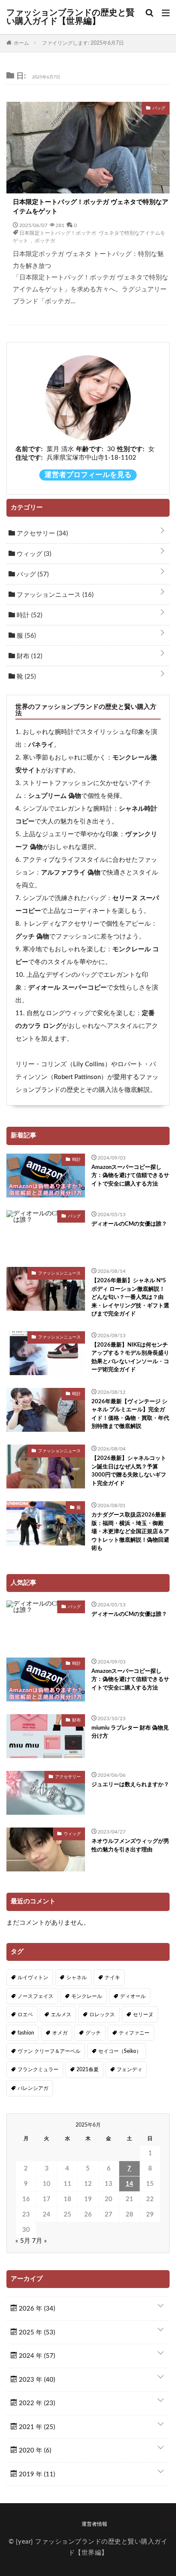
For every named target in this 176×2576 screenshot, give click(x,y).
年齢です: (90, 449)
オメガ (60, 2033)
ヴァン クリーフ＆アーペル (49, 2051)
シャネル (76, 1977)
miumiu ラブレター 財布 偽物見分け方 (130, 1732)
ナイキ (112, 1977)
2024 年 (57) (36, 2356)
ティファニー (134, 2033)
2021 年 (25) (36, 2427)
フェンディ (129, 2069)
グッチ (93, 2033)
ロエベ (25, 2015)
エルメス (61, 2015)
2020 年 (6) (34, 2451)
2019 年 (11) (36, 2474)
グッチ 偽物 (32, 937)
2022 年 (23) (36, 2403)
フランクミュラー (38, 2069)
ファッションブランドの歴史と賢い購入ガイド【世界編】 (70, 17)
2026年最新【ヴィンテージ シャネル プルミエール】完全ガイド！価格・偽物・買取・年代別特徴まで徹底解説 (130, 1414)
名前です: (29, 449)
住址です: (29, 458)
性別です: (131, 449)
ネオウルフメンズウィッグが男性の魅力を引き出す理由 (130, 1846)
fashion (26, 2033)
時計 (29, 615)
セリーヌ (143, 2015)
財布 (29, 656)
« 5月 (23, 2241)
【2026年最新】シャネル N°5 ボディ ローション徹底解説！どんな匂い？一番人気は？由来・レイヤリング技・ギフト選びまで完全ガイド (130, 1297)
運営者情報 (94, 2524)
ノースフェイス (35, 1996)
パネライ (41, 745)
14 (129, 2184)
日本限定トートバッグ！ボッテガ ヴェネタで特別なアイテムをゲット (91, 207)
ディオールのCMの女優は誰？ (129, 1224)
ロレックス (102, 2015)
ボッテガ (45, 240)
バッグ (32, 574)
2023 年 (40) (36, 2380)
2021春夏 (88, 2069)
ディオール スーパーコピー (67, 988)
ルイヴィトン (33, 1977)
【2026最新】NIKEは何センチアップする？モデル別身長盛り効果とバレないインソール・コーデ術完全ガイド (130, 1358)
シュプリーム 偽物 (55, 796)
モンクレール (87, 1996)
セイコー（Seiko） (120, 2051)
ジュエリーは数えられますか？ (130, 1785)
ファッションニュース (54, 595)
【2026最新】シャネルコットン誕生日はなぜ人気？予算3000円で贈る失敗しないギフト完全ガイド (129, 1471)
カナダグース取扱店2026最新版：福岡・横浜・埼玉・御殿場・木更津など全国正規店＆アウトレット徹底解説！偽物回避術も (130, 1532)
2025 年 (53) (36, 2333)
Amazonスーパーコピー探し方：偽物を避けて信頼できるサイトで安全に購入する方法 (130, 1176)
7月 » (40, 2241)
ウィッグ (33, 554)
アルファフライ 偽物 (71, 873)
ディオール (133, 1996)
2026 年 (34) (36, 2309)
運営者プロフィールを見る (88, 475)
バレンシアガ (33, 2088)
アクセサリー (41, 534)
